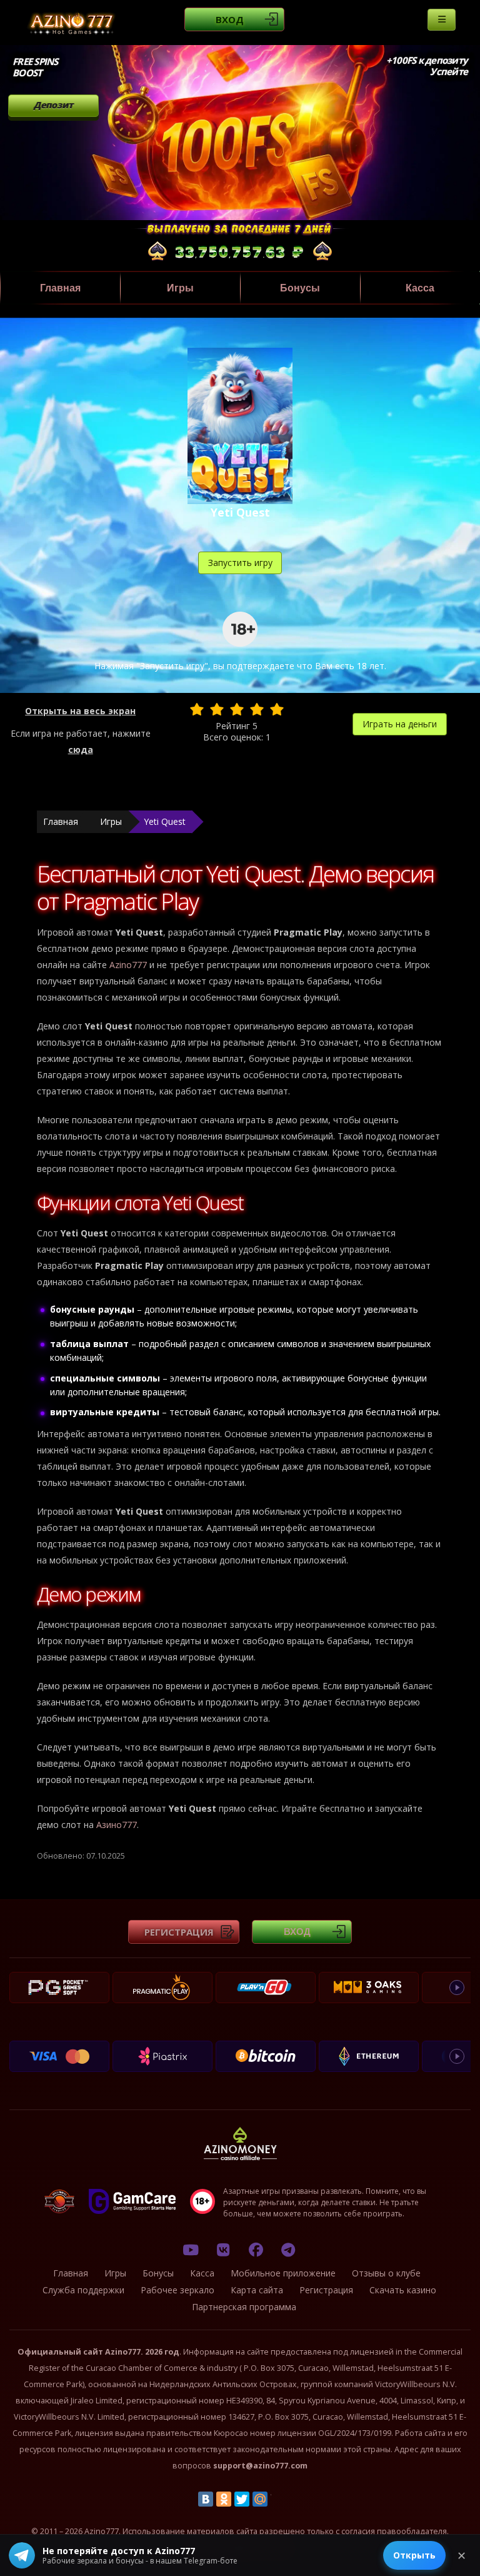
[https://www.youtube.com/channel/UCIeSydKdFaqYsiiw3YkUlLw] (191, 2250)
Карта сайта (257, 2290)
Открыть (414, 2555)
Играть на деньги (400, 724)
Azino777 (128, 965)
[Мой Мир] (260, 2499)
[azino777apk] (288, 2250)
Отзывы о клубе (386, 2273)
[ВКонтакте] (206, 2499)
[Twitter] (242, 2499)
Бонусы (300, 288)
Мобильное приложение (283, 2273)
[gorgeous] (277, 709)
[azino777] (223, 2250)
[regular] (237, 709)
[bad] (197, 709)
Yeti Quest (165, 821)
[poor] (217, 709)
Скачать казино (403, 2290)
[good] (257, 709)
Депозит (53, 105)
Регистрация (179, 1932)
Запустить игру (240, 563)
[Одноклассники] (224, 2499)
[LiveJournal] (278, 2499)
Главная (60, 288)
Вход (230, 19)
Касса (420, 288)
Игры (180, 288)
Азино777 (117, 1825)
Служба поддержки (83, 2290)
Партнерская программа (244, 2307)
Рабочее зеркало (177, 2290)
